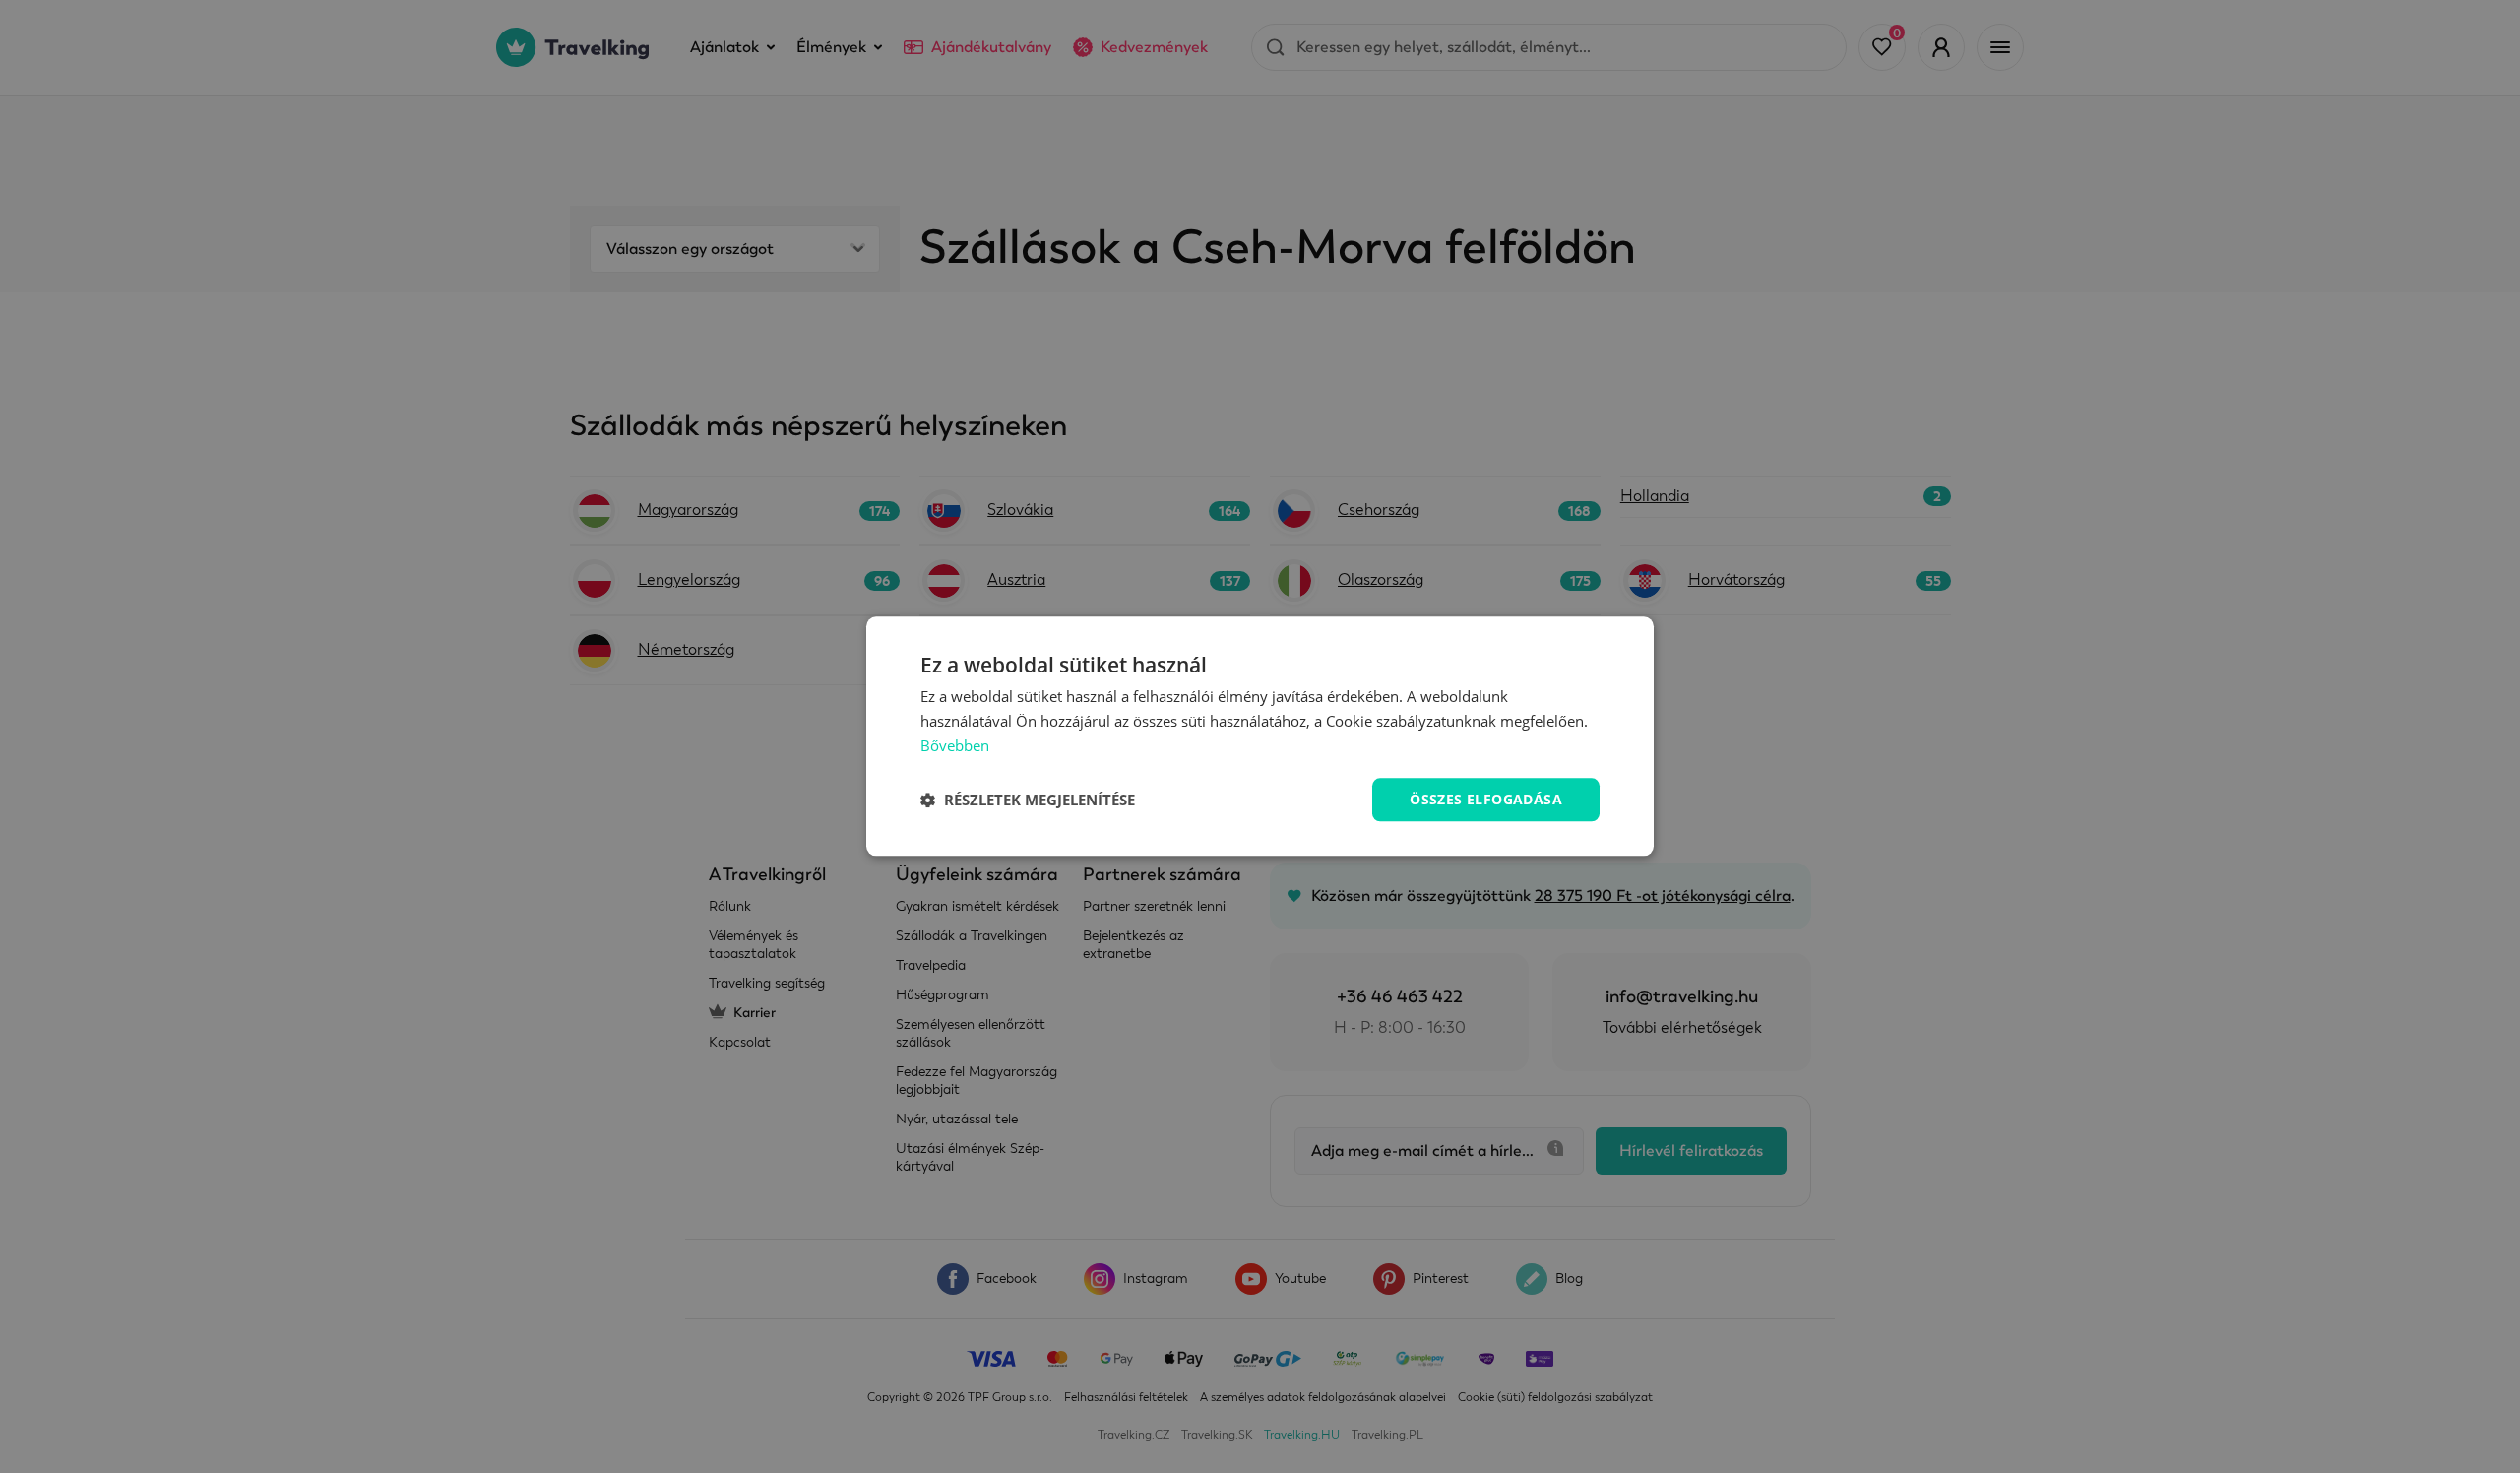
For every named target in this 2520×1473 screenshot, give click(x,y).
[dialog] (1260, 736)
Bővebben (955, 745)
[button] (1028, 800)
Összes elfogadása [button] (1486, 799)
